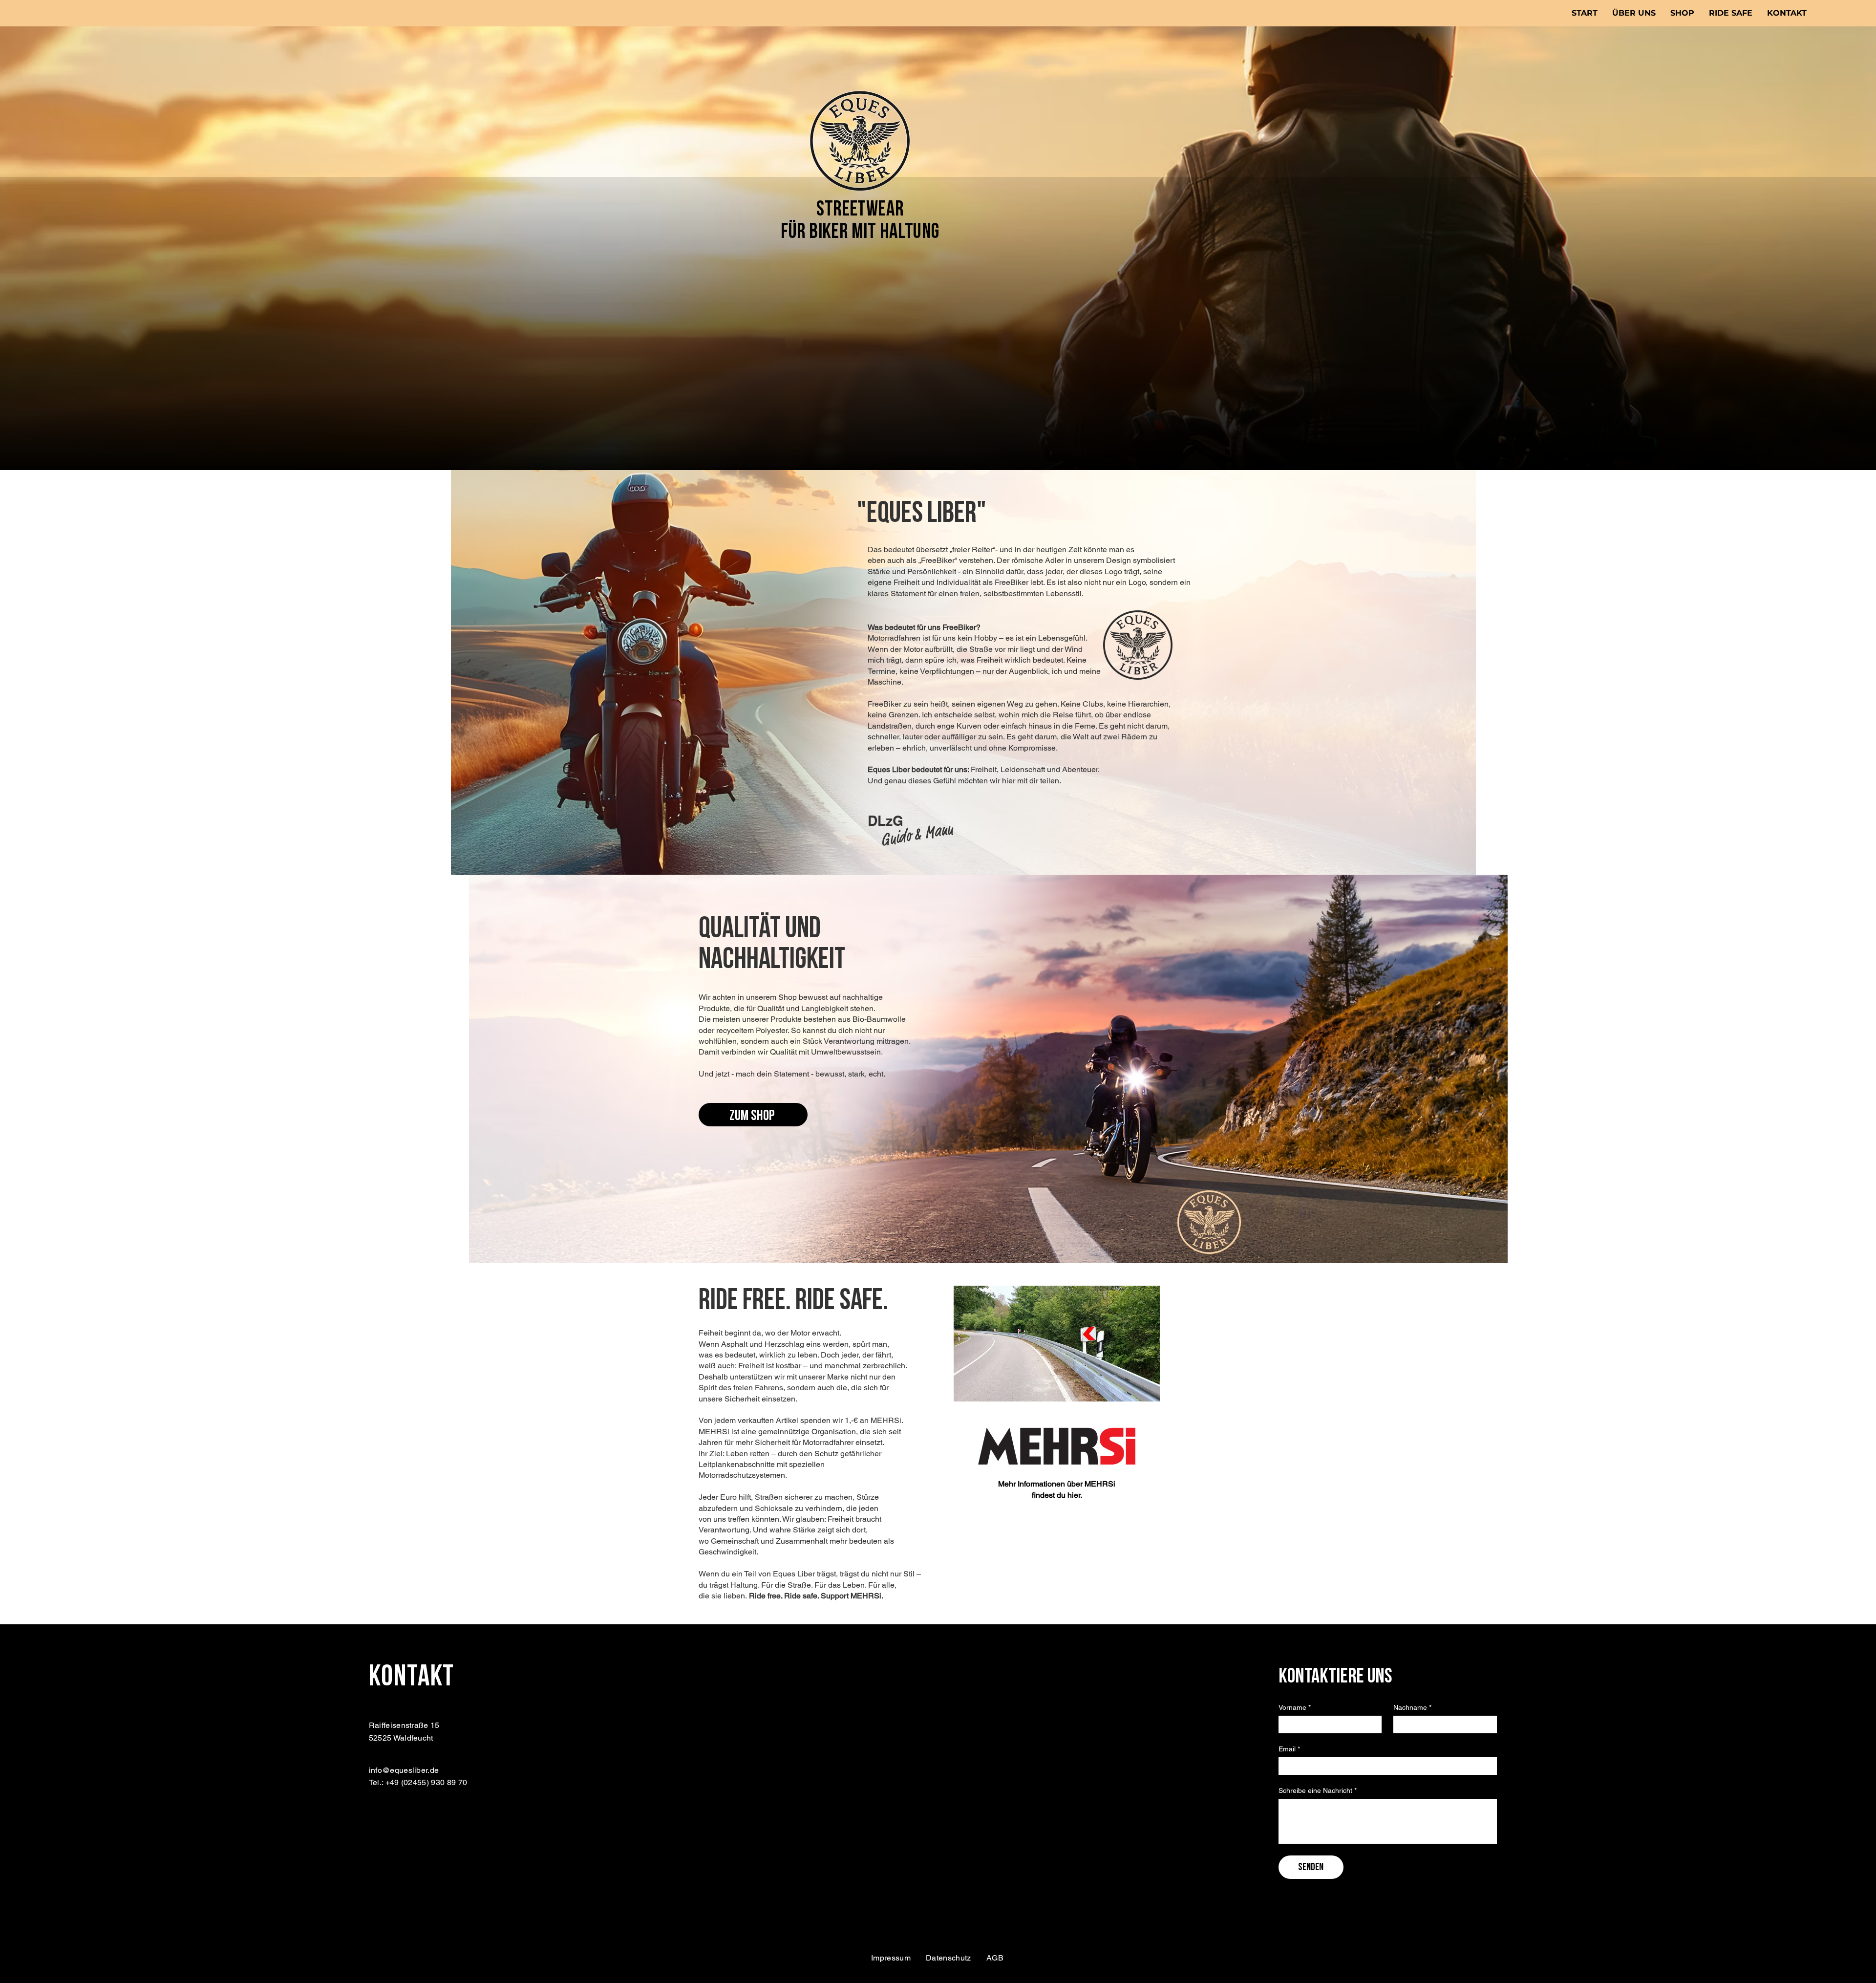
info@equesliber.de (404, 1770)
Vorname (1295, 1707)
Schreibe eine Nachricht (1318, 1790)
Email (1289, 1749)
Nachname (1412, 1707)
